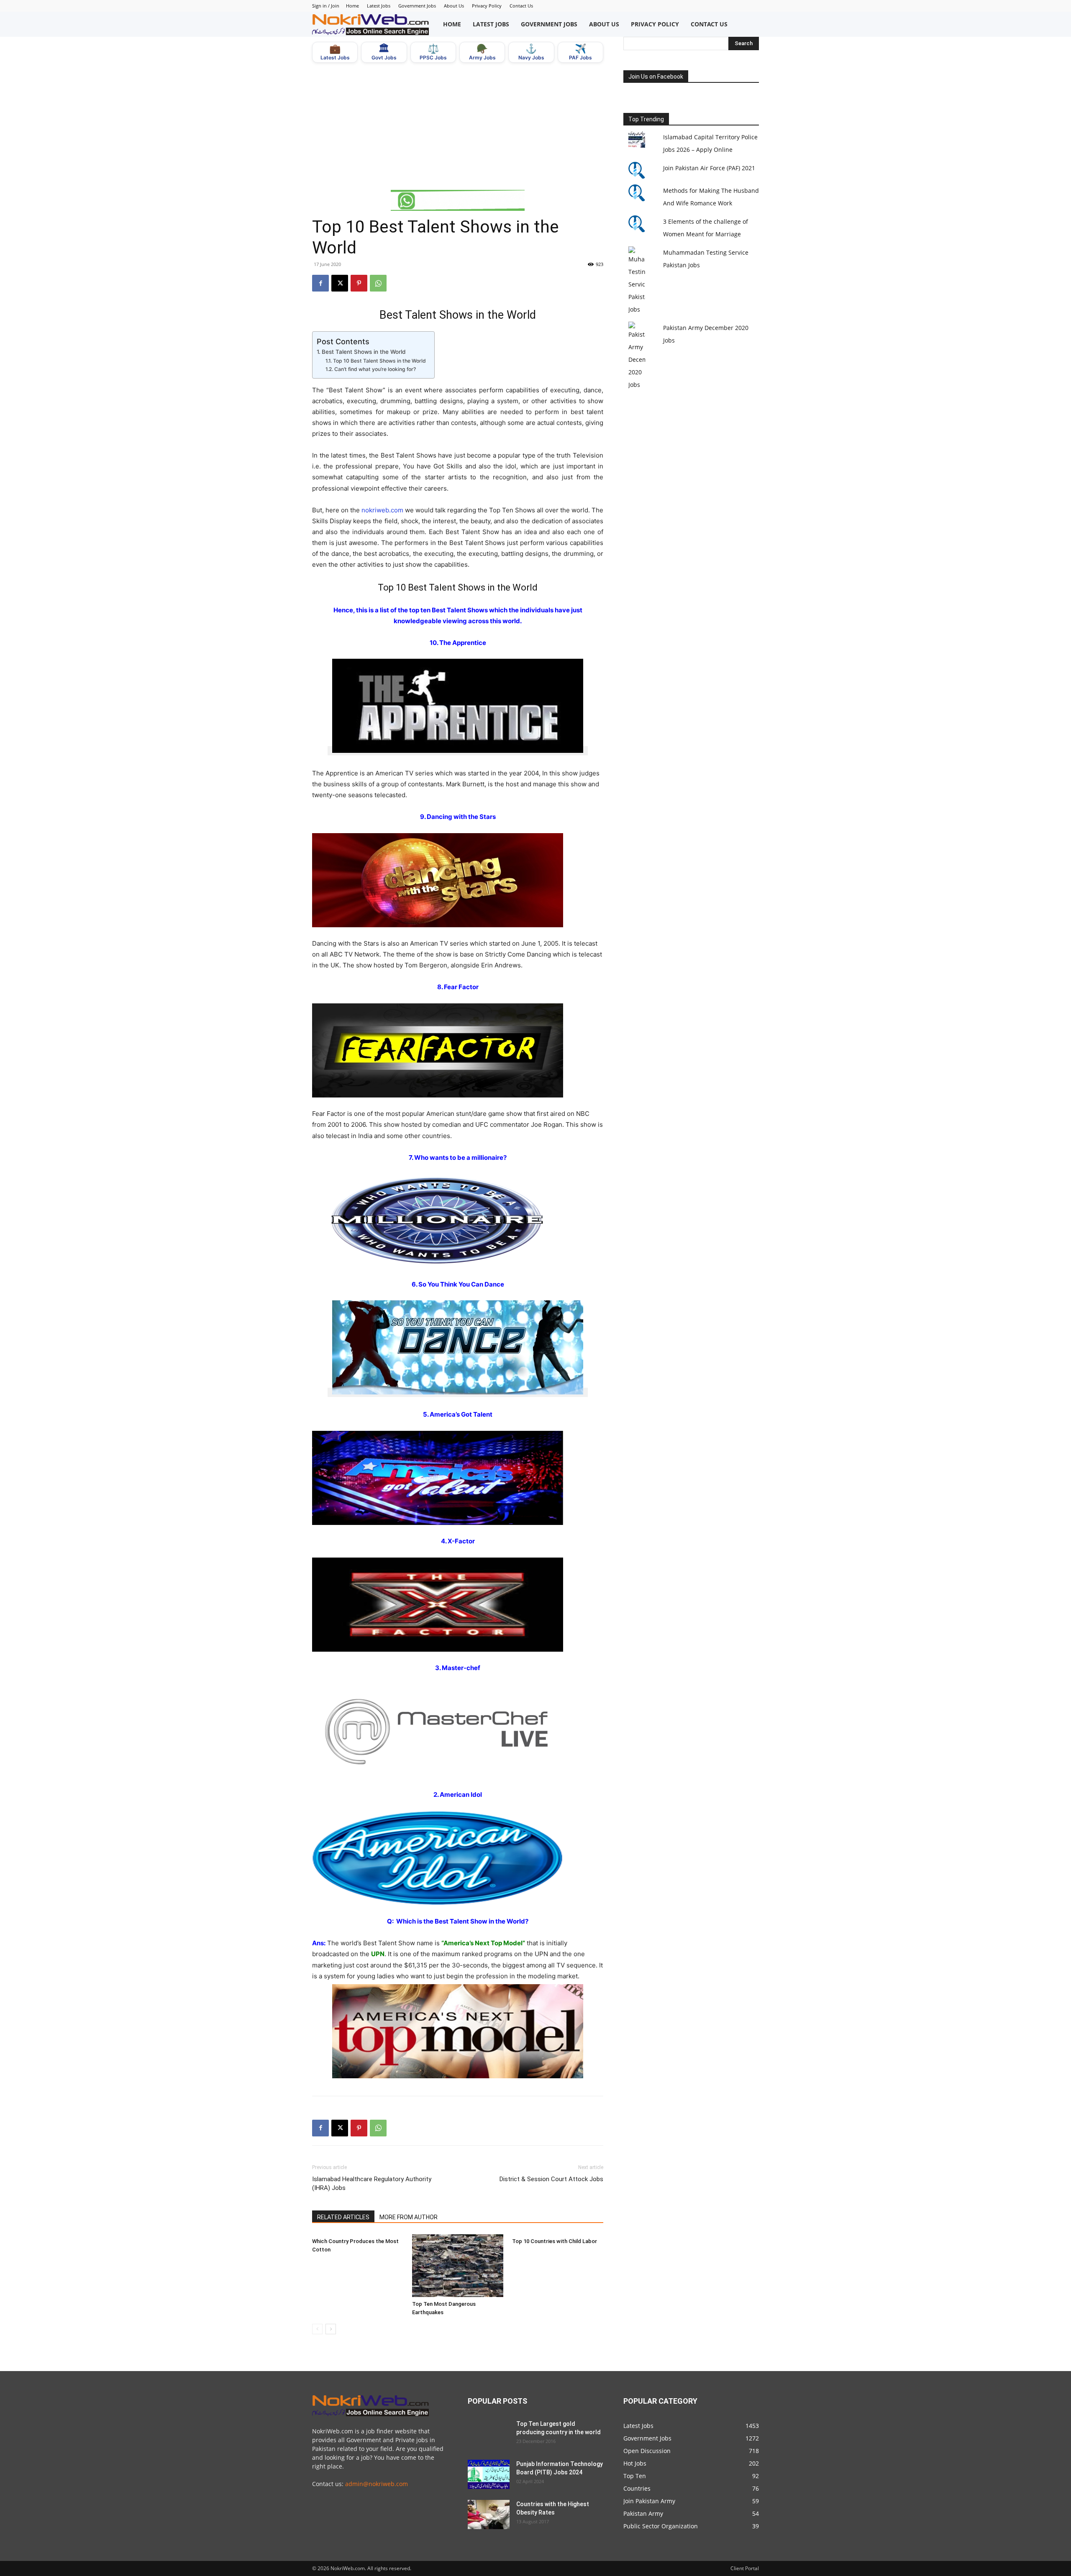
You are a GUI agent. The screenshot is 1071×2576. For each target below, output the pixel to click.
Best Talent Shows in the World (364, 352)
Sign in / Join (326, 6)
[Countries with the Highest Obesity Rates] (489, 2515)
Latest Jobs (379, 6)
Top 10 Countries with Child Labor (555, 2241)
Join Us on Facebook (656, 77)
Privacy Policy (487, 6)
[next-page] (331, 2329)
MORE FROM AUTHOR (409, 2217)
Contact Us (521, 6)
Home (352, 6)
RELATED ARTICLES (343, 2217)
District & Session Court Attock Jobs (551, 2179)
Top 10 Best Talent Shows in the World (379, 361)
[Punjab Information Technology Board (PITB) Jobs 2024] (489, 2474)
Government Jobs (417, 6)
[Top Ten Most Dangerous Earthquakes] (458, 2266)
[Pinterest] (359, 283)
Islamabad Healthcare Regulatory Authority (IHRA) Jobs (372, 2183)
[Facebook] (320, 283)
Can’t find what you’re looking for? (375, 369)
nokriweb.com (382, 510)
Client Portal (745, 2568)
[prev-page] (317, 2329)
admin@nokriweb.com (377, 2484)
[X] (340, 283)
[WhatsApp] (378, 283)
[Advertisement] (458, 126)
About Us (454, 6)
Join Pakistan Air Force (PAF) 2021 (709, 168)
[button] (750, 24)
